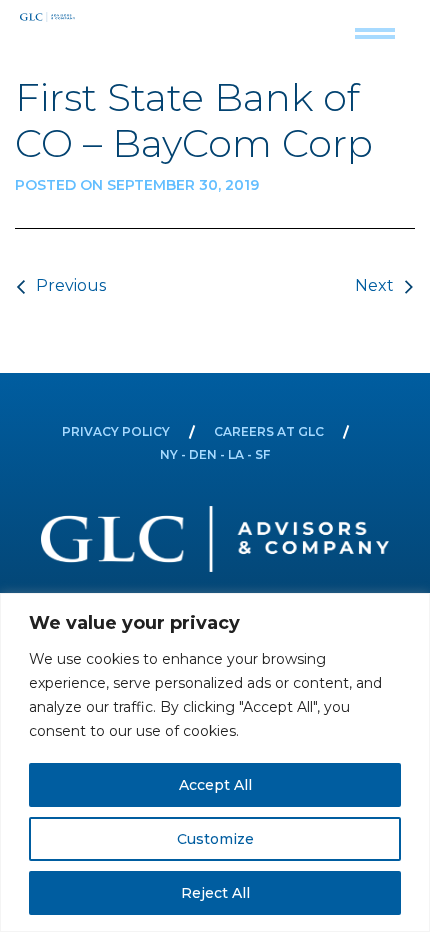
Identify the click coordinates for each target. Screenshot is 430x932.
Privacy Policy (116, 431)
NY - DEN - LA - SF (215, 454)
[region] (215, 762)
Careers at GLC (269, 431)
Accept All (215, 785)
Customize (215, 839)
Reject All (215, 893)
